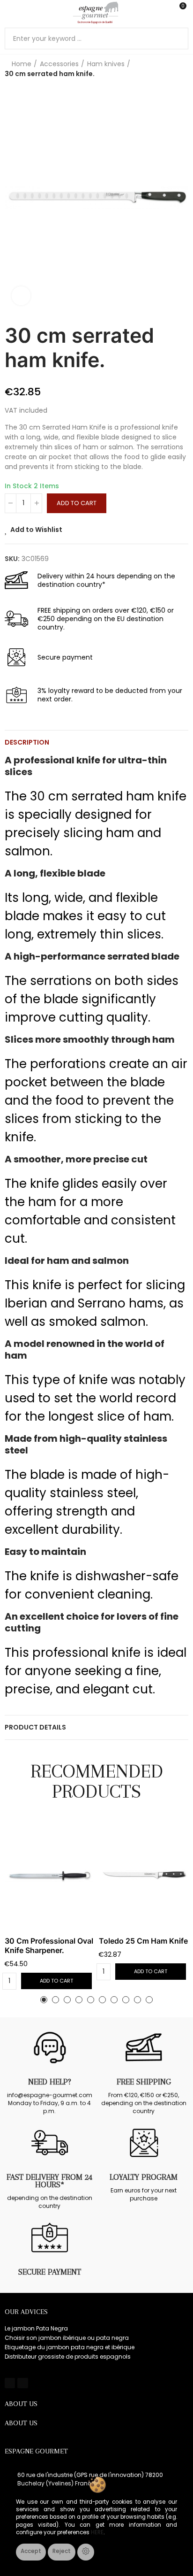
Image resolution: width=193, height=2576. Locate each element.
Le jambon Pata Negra (36, 2328)
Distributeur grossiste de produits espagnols (68, 2357)
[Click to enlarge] (21, 296)
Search (178, 38)
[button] (14, 198)
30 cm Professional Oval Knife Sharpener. (49, 1945)
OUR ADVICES (26, 2312)
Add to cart (77, 503)
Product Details (35, 1727)
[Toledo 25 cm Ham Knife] (144, 1876)
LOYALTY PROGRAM (144, 2177)
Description (27, 742)
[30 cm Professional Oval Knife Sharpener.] (49, 1876)
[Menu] (9, 13)
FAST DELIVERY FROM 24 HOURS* (49, 2181)
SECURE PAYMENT (50, 2272)
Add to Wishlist (36, 530)
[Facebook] (10, 2383)
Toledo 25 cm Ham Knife (143, 1941)
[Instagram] (22, 2383)
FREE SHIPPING (144, 2082)
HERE (97, 2532)
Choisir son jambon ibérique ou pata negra (67, 2338)
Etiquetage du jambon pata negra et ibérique (70, 2347)
